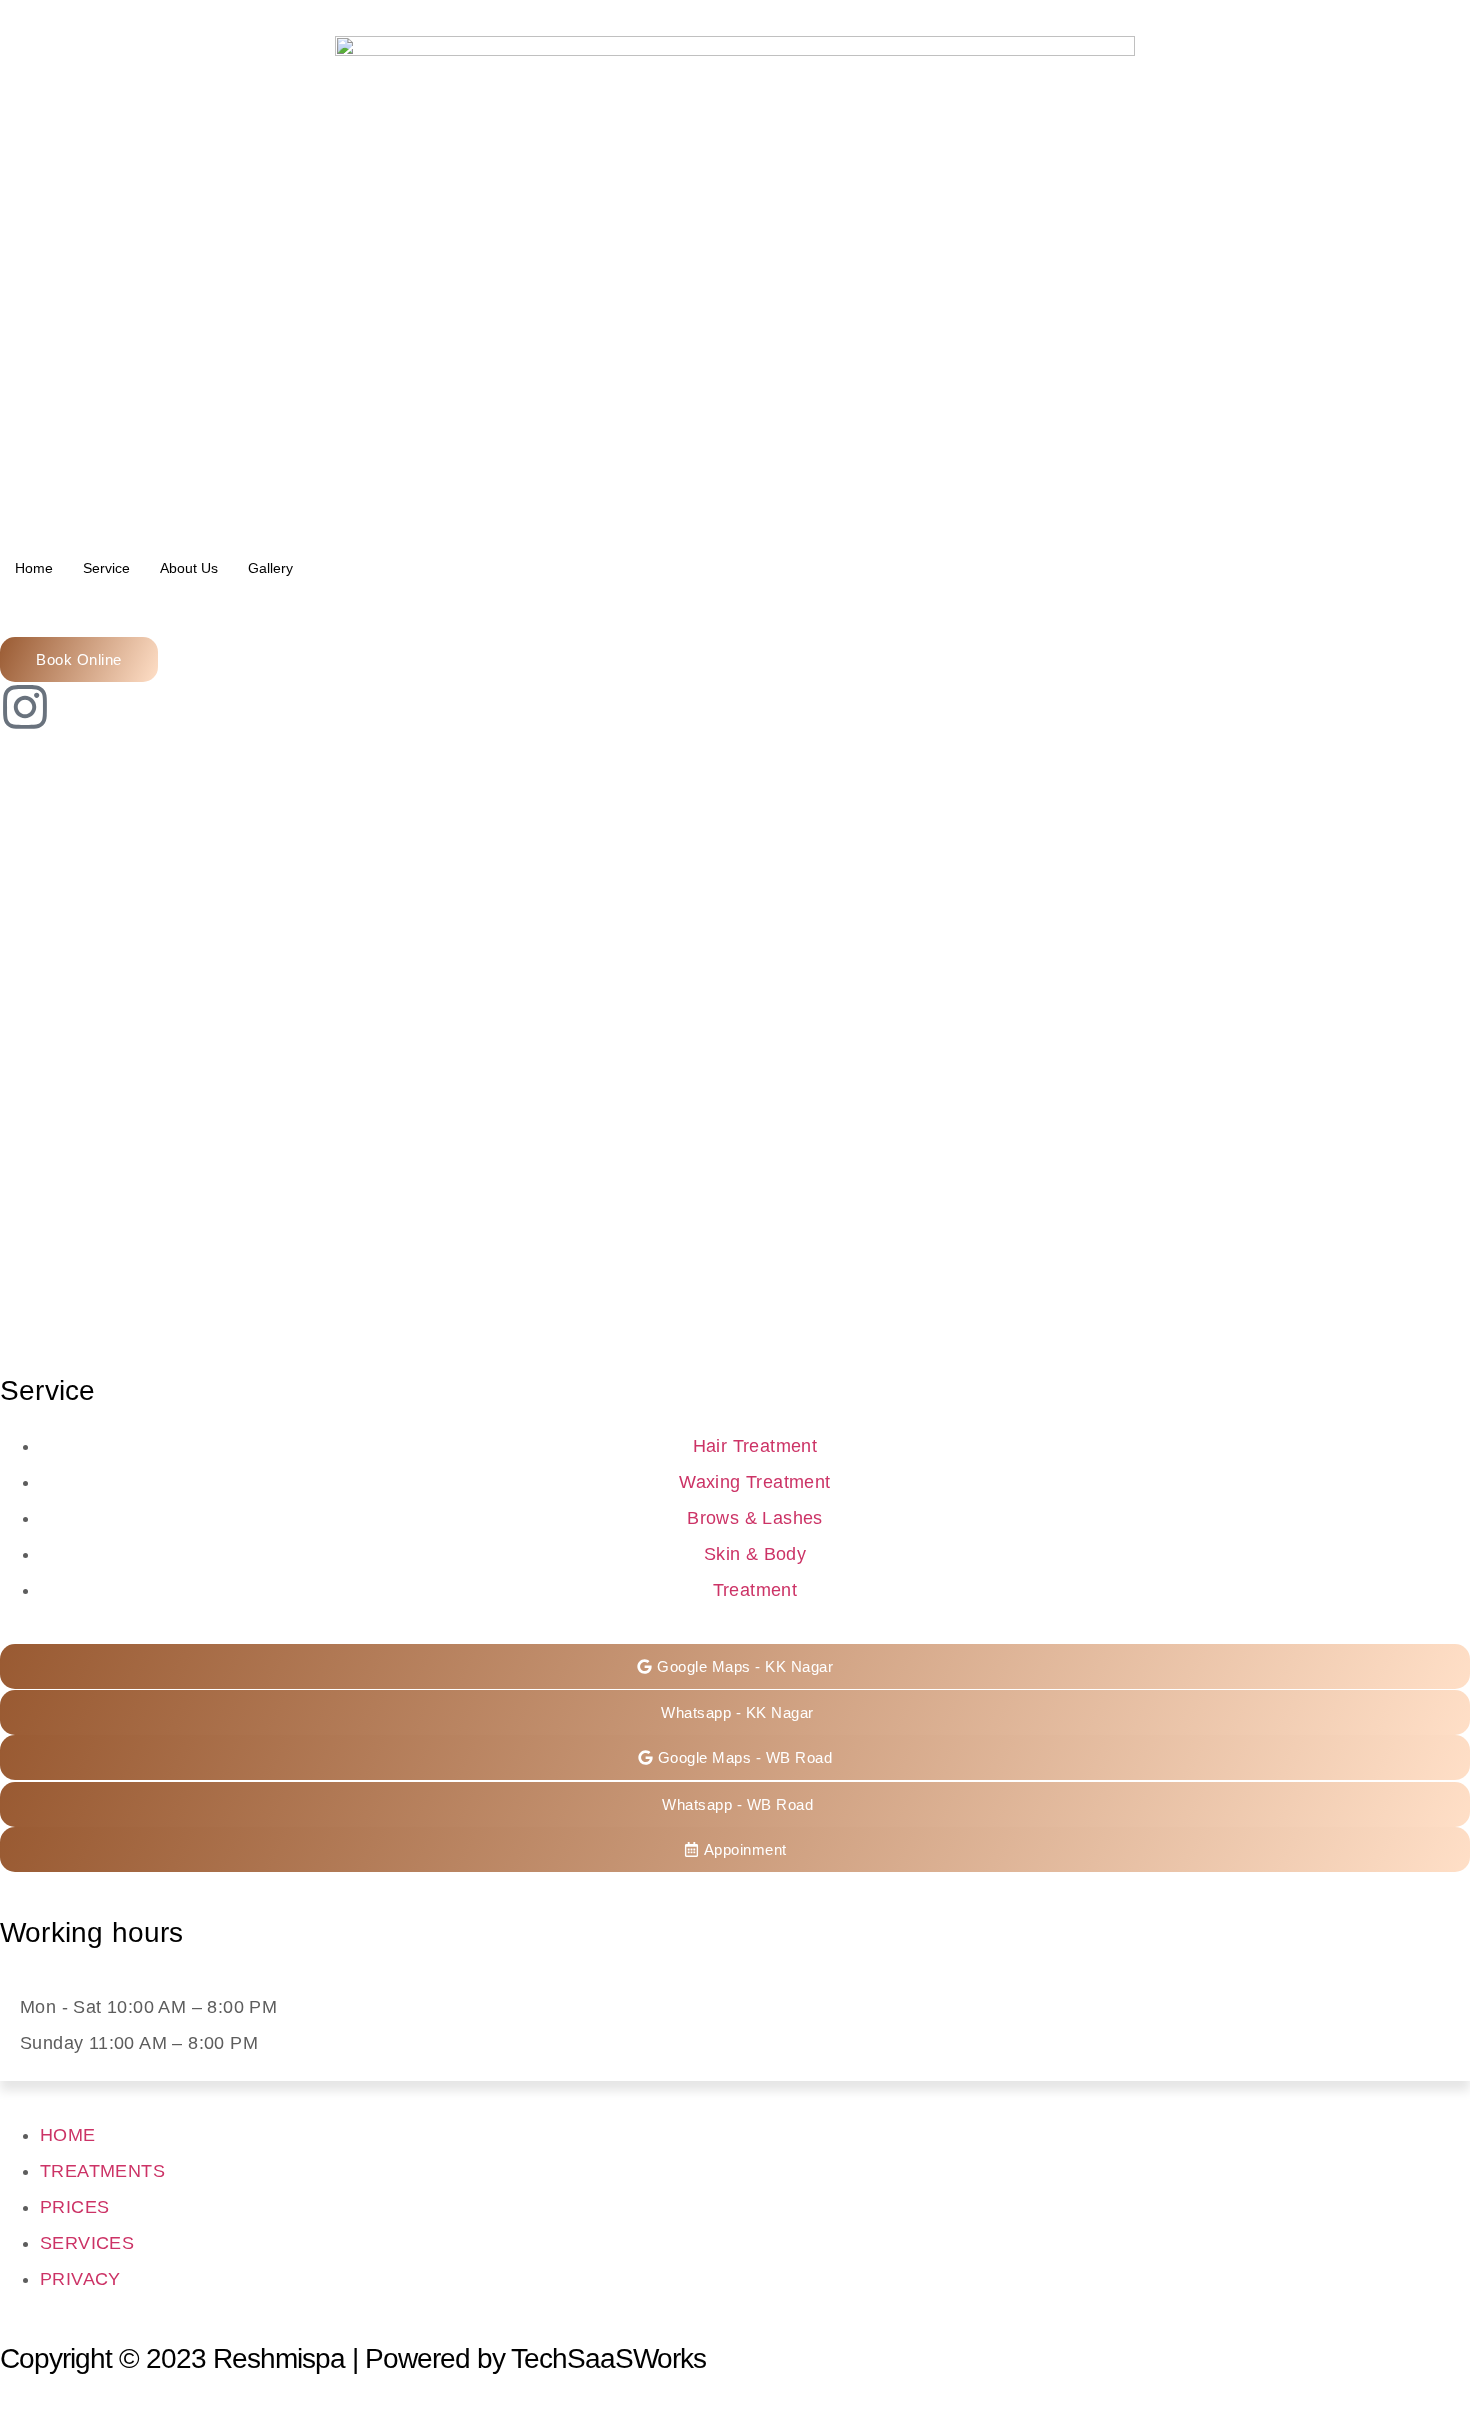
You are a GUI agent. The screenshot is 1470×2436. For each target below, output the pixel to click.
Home (34, 568)
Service (106, 568)
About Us (189, 568)
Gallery (270, 568)
